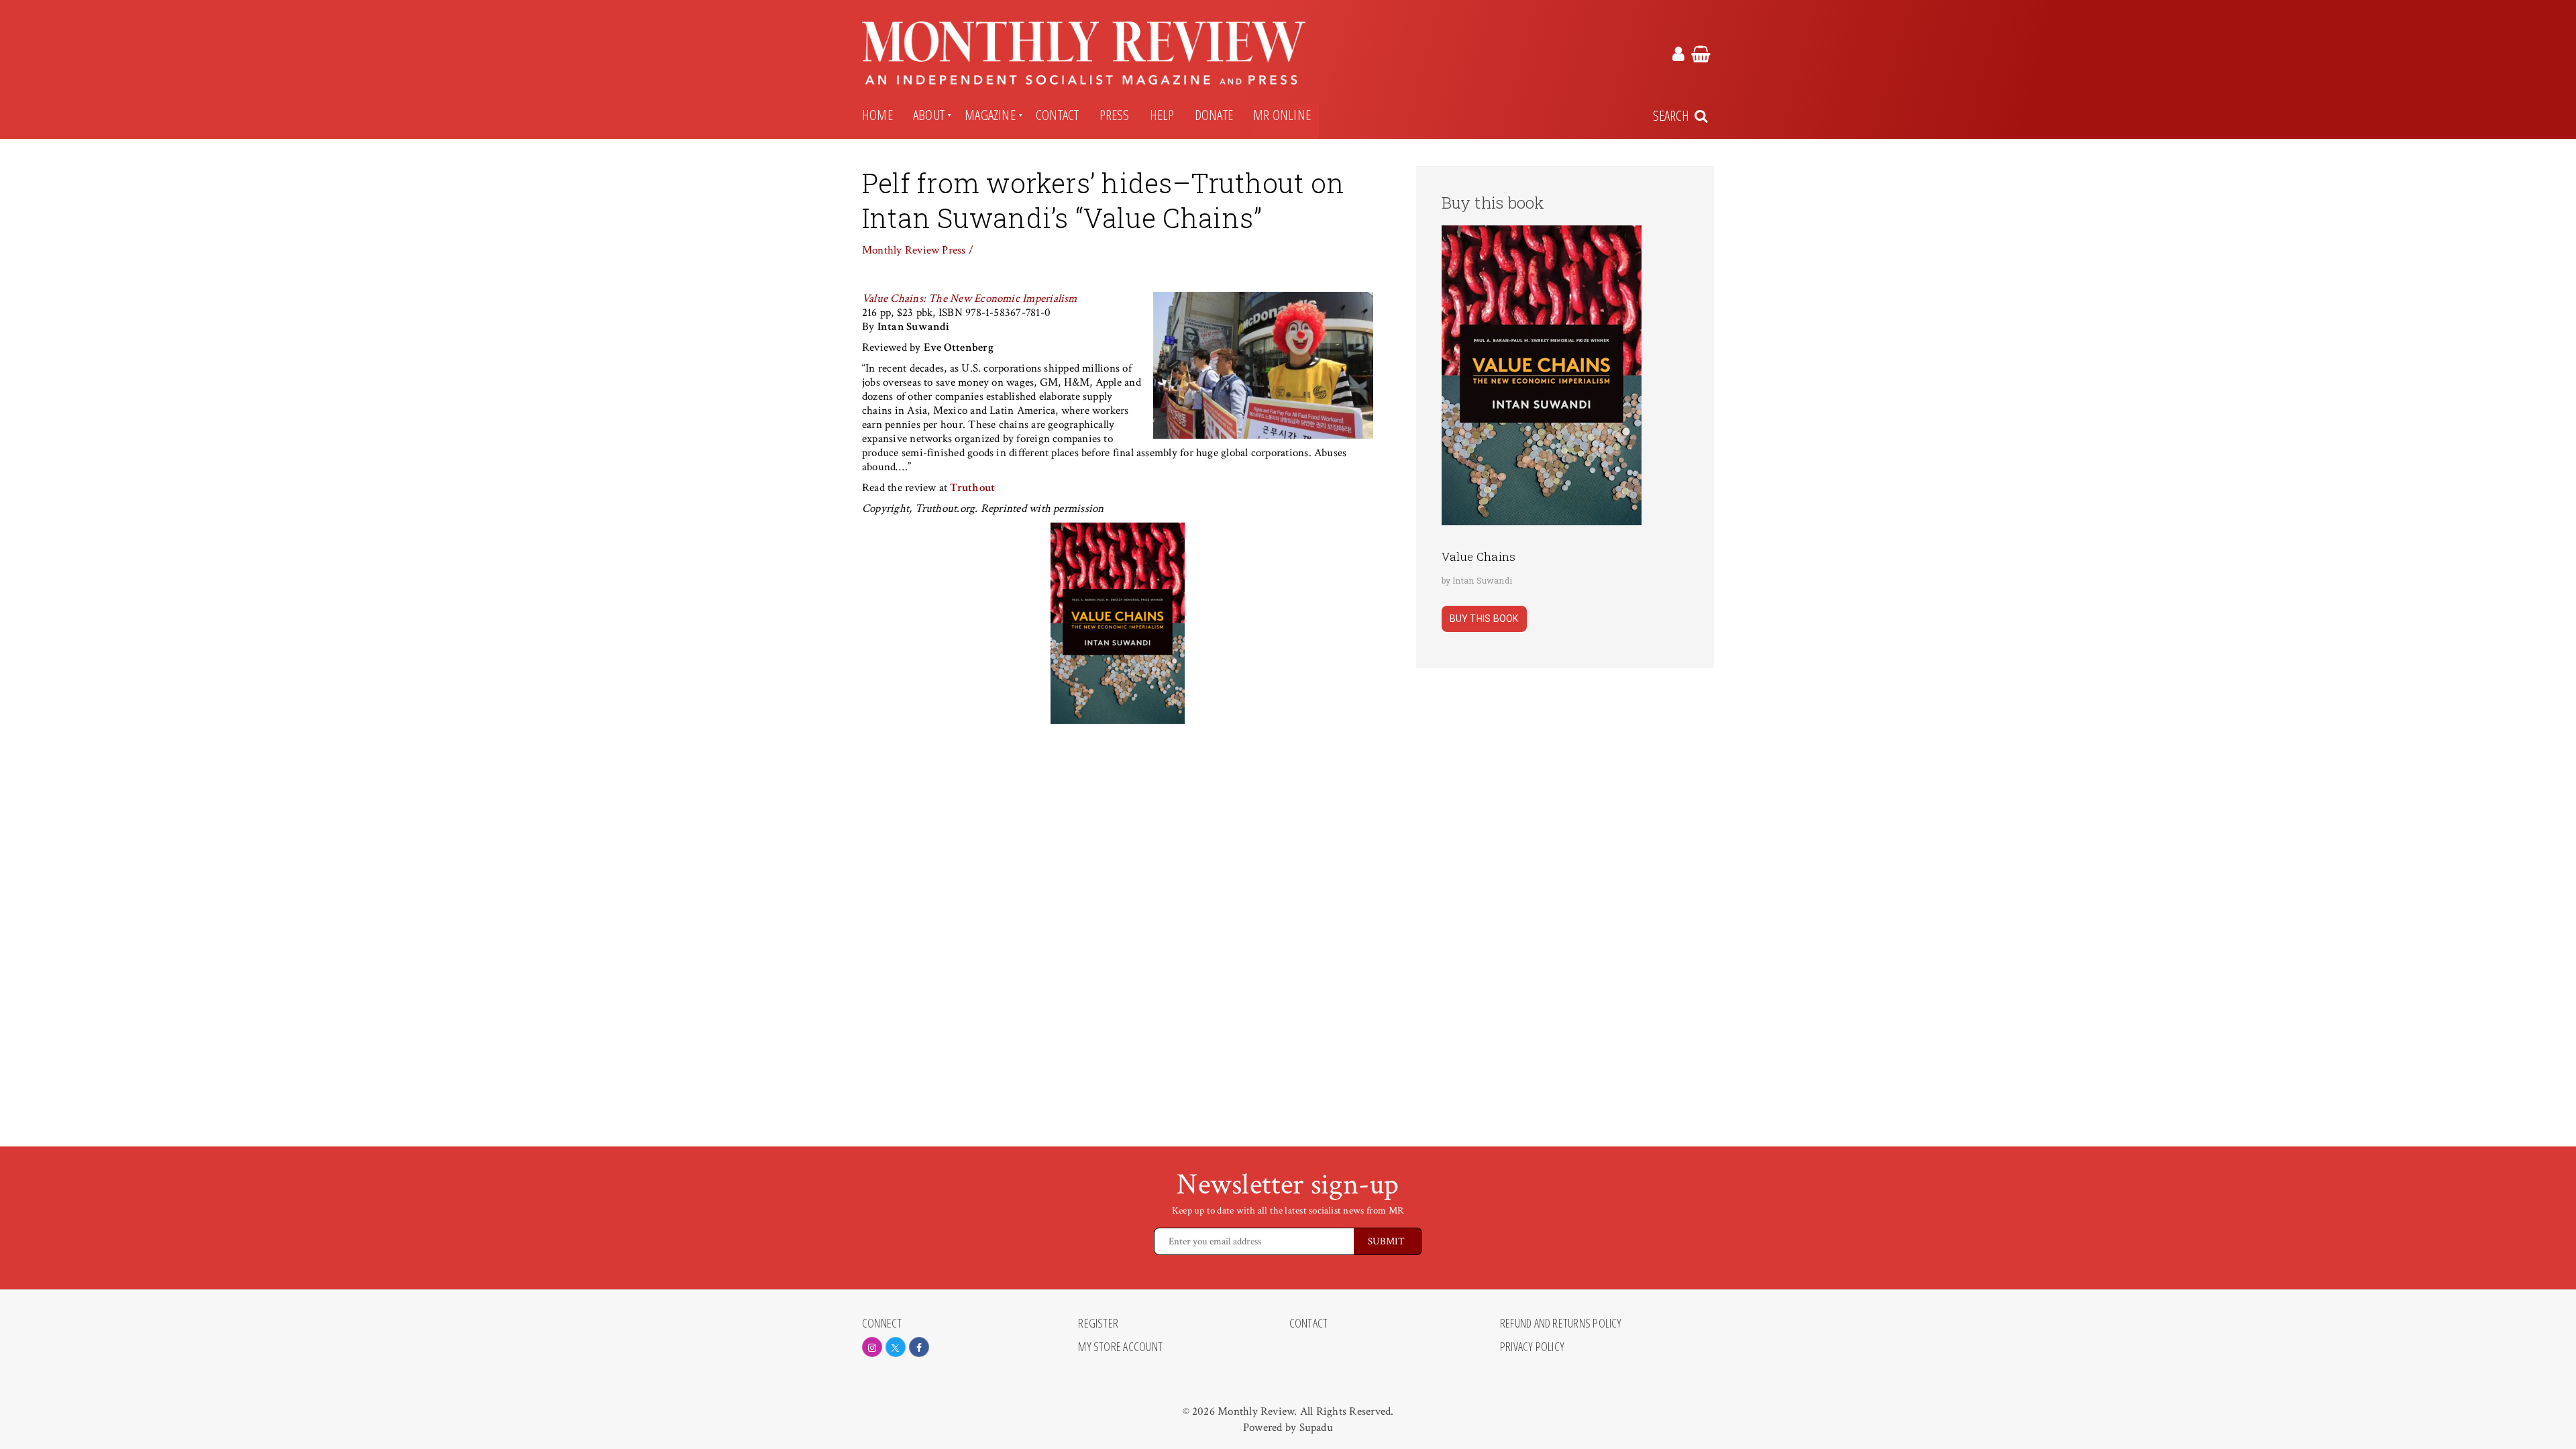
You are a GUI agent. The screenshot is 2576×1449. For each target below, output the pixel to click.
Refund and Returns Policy (1561, 1324)
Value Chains (1479, 556)
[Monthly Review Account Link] (1678, 56)
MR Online (1282, 115)
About (929, 115)
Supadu (1316, 1428)
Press (1115, 115)
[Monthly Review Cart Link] (1701, 56)
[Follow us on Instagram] (872, 1347)
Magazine (990, 115)
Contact (1058, 115)
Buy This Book (1484, 619)
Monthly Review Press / (918, 250)
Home (877, 115)
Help (1162, 115)
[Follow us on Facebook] (919, 1347)
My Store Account (1120, 1347)
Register (1098, 1324)
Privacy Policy (1532, 1347)
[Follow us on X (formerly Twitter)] (896, 1347)
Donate (1214, 115)
